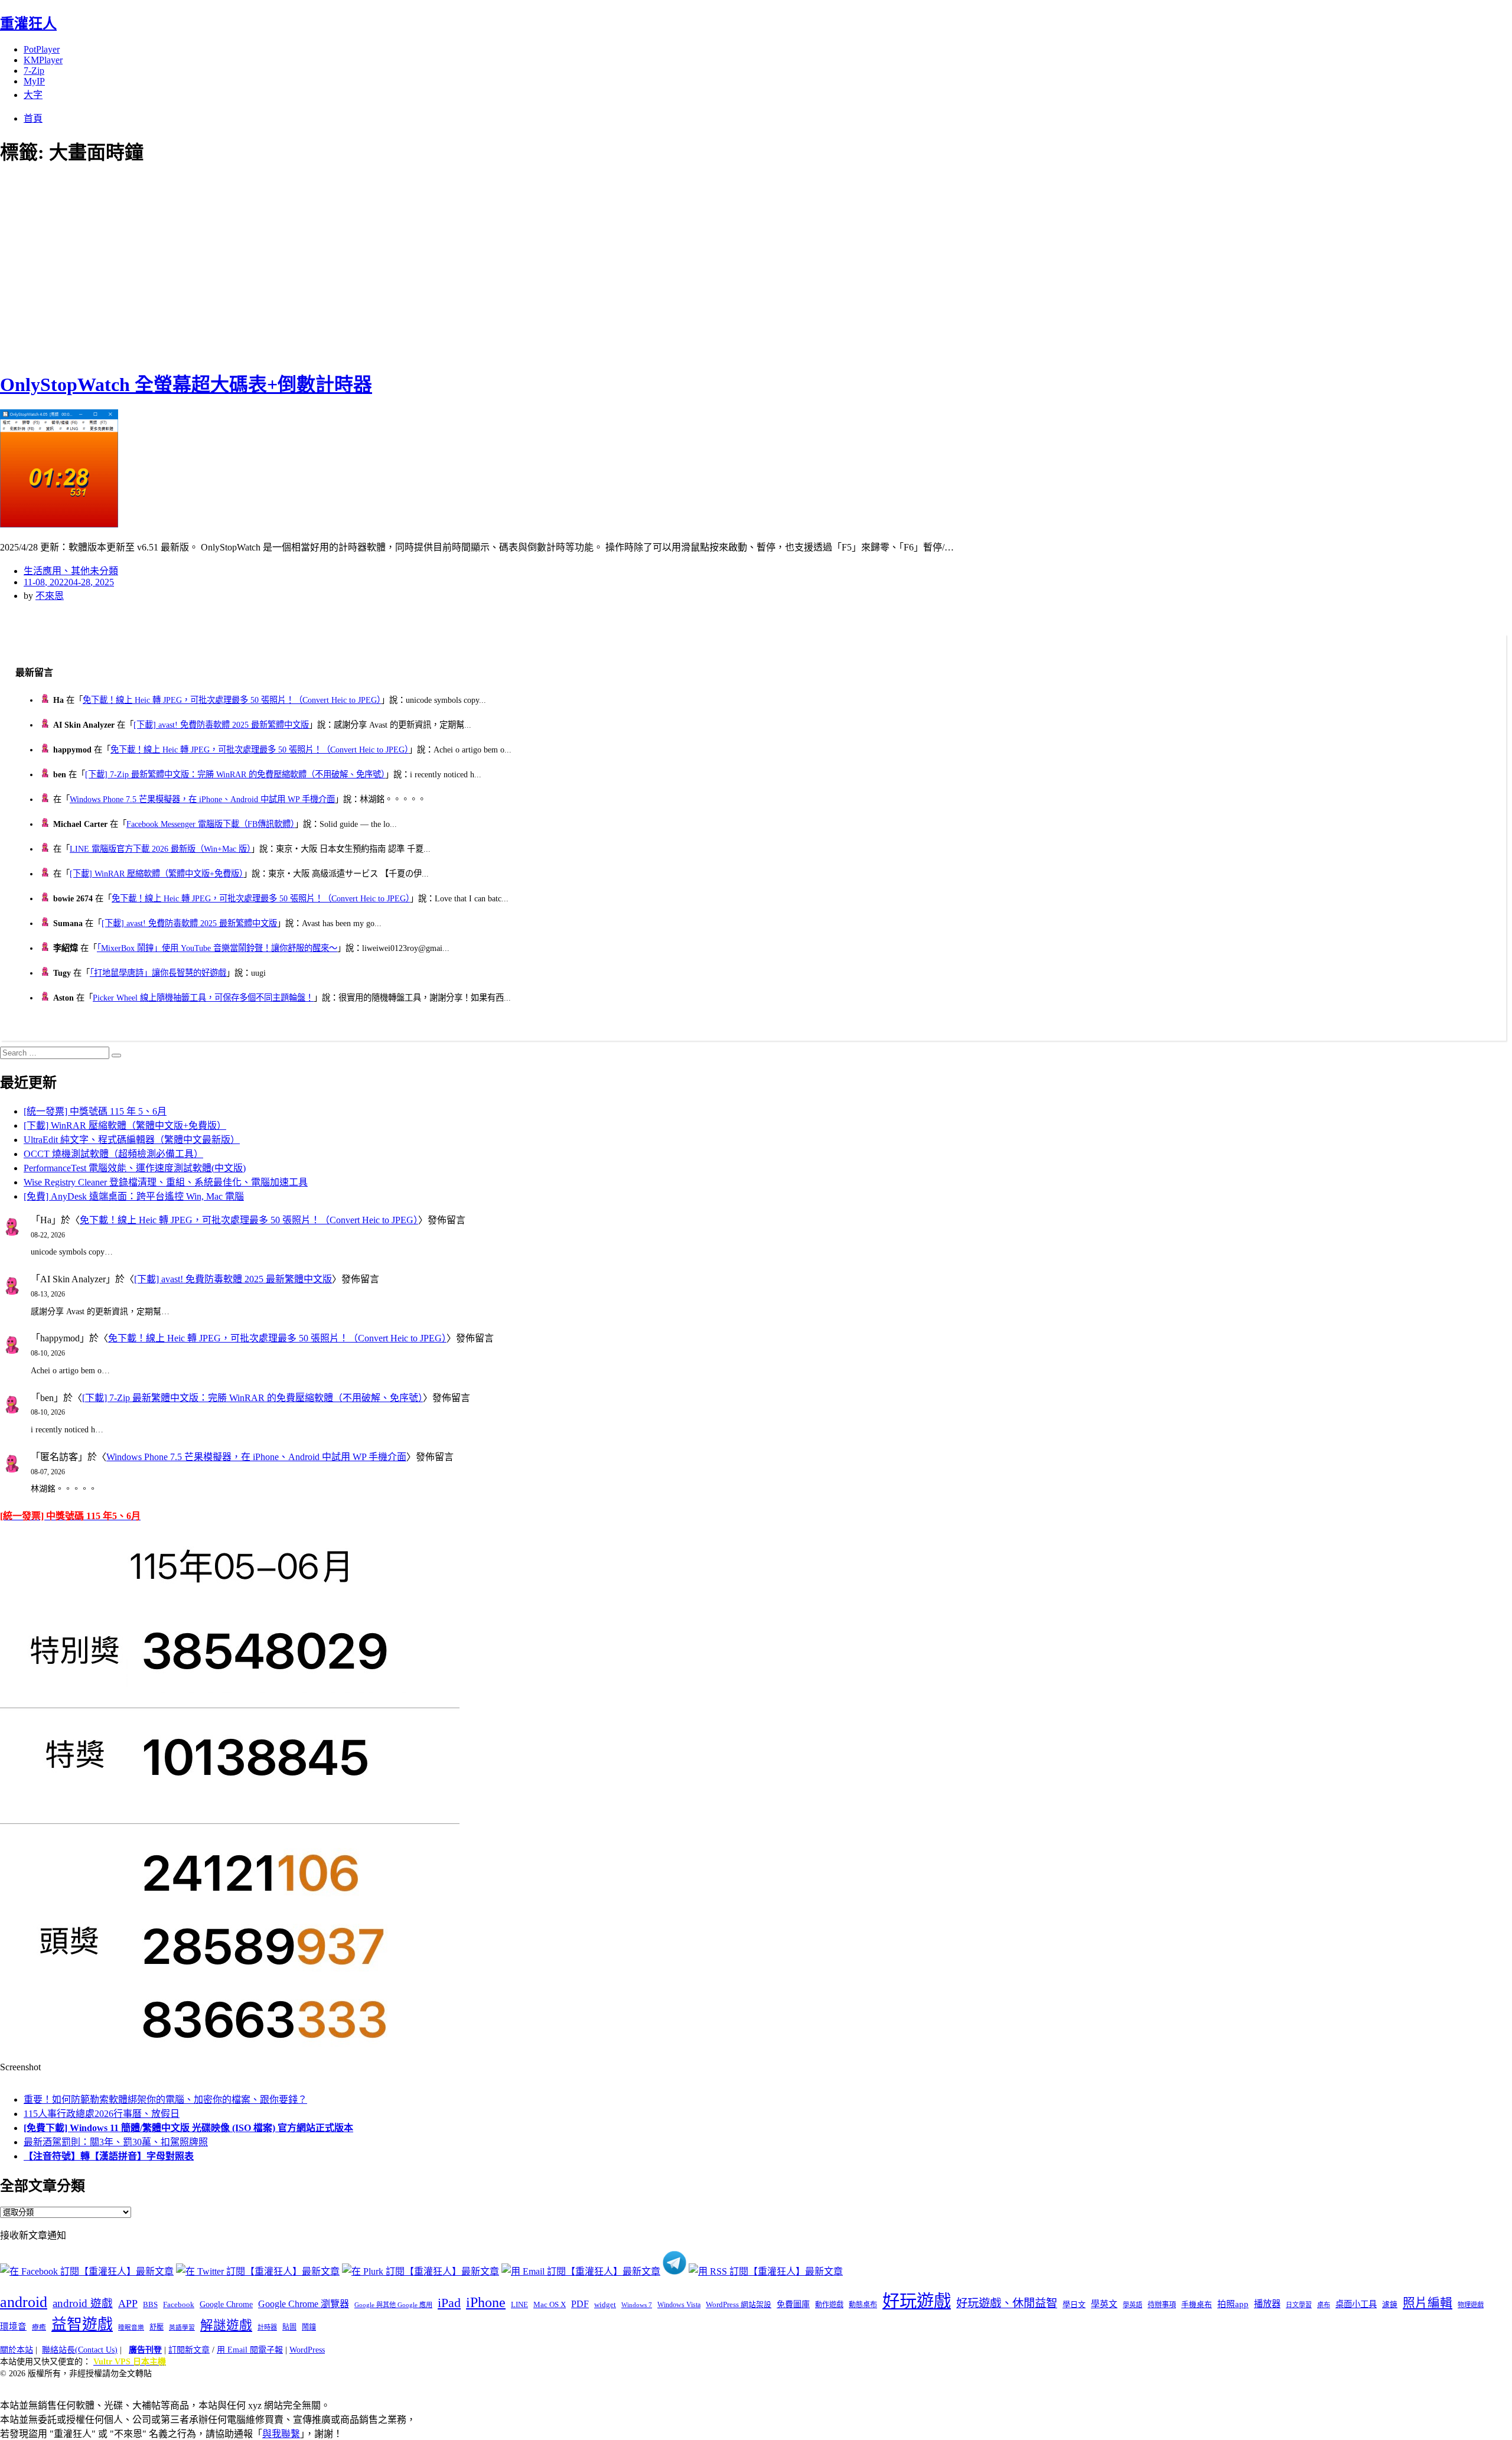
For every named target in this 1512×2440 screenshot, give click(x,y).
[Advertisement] (213, 266)
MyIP (34, 81)
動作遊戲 (829, 2305)
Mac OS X (550, 2305)
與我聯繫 (281, 2434)
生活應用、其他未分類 (71, 571)
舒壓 (157, 2327)
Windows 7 (637, 2305)
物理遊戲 (1471, 2305)
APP (128, 2304)
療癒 (39, 2327)
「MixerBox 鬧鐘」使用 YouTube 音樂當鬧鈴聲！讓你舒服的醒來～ (217, 948)
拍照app (1233, 2304)
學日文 (1074, 2304)
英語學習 (182, 2327)
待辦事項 (1162, 2305)
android (24, 2302)
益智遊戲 (82, 2325)
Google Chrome (226, 2304)
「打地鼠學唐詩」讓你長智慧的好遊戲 (158, 973)
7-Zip (34, 71)
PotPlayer (42, 49)
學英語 (1133, 2305)
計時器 (267, 2327)
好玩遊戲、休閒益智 (1007, 2303)
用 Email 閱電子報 (250, 2350)
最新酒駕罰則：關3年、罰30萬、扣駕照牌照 (116, 2142)
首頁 (33, 118)
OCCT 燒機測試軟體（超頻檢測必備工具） (113, 1154)
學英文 (1104, 2304)
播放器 (1267, 2304)
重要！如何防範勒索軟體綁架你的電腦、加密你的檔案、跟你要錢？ (165, 2099)
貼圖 (289, 2327)
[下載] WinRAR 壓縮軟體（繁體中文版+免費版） (157, 874)
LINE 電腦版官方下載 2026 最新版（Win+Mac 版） (160, 849)
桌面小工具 (1356, 2304)
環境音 (13, 2327)
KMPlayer (43, 60)
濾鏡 (1390, 2305)
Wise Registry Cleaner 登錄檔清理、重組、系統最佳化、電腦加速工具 (166, 1182)
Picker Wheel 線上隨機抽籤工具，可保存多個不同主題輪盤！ (203, 998)
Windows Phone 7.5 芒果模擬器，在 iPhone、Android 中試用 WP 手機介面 (202, 799)
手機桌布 (1197, 2305)
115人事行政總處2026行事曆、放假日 (102, 2114)
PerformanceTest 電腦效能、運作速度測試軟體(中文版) (135, 1168)
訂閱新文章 (189, 2350)
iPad (449, 2303)
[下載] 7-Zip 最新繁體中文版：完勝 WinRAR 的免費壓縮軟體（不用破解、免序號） (235, 774)
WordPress (307, 2350)
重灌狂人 (28, 24)
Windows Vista (679, 2305)
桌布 (1324, 2305)
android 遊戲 (83, 2303)
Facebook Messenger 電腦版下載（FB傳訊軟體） (211, 824)
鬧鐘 (309, 2327)
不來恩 (50, 596)
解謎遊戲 (226, 2325)
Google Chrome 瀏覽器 (304, 2304)
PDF (580, 2304)
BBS (150, 2304)
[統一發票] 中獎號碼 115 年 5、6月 (95, 1111)
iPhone (486, 2302)
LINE (519, 2305)
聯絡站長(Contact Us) (80, 2350)
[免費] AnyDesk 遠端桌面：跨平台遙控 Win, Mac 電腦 (134, 1196)
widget (605, 2304)
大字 (33, 95)
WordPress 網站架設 (739, 2305)
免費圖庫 (793, 2304)
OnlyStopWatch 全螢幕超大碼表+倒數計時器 (186, 385)
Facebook (179, 2304)
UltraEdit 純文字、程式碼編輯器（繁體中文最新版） (132, 1140)
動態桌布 (863, 2305)
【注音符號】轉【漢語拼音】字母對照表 (109, 2156)
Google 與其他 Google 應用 (393, 2305)
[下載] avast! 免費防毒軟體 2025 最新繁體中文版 (221, 725)
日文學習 (1299, 2305)
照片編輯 (1428, 2303)
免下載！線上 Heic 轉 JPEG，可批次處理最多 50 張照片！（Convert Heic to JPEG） (232, 700)
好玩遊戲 (917, 2301)
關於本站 (17, 2350)
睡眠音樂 (131, 2327)
